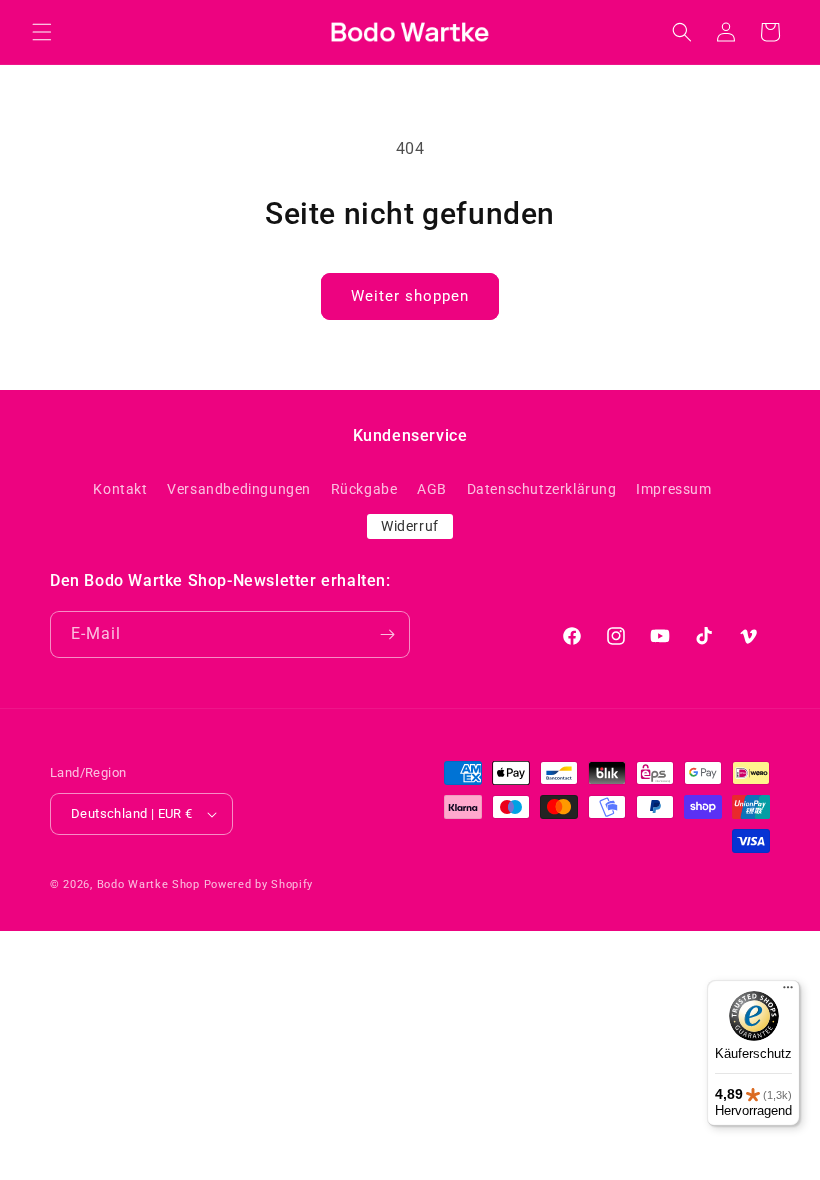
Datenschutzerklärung (542, 489)
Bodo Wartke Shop (148, 884)
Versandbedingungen (239, 489)
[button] (42, 32)
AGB (432, 489)
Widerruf (410, 526)
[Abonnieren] (387, 634)
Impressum (673, 489)
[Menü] (788, 992)
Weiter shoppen (410, 296)
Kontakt (120, 489)
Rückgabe (364, 489)
